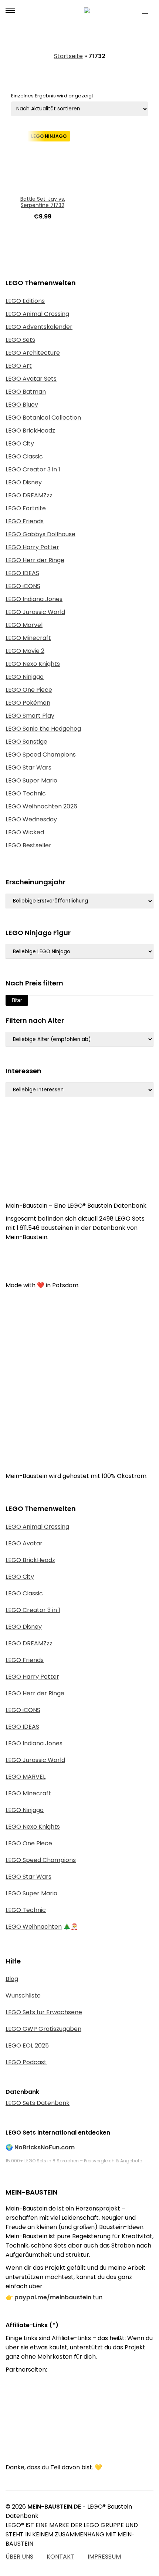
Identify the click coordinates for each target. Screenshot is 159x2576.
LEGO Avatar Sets (31, 379)
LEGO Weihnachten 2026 (41, 806)
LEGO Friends (25, 521)
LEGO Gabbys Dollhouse (40, 534)
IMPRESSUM (104, 2557)
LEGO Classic (24, 456)
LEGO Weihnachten (34, 1927)
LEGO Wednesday (31, 819)
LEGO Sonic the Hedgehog (43, 729)
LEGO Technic (26, 793)
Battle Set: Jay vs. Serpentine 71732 (43, 202)
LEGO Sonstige (26, 742)
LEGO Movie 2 (25, 651)
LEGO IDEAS (22, 573)
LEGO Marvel (24, 625)
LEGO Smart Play (30, 716)
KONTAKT (60, 2557)
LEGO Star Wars (28, 768)
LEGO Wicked (25, 832)
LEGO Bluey (22, 405)
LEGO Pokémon (28, 703)
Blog (12, 1979)
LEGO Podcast (26, 2062)
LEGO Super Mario (31, 780)
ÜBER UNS (19, 2557)
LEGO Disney (24, 482)
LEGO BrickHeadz (30, 431)
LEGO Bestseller (28, 845)
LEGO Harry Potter (32, 547)
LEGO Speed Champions (41, 755)
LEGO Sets (20, 340)
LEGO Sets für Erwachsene (44, 2012)
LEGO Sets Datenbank (38, 2103)
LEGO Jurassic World (35, 612)
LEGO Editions (25, 301)
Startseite (68, 56)
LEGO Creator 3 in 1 (33, 469)
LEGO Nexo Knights (33, 664)
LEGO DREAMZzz (29, 495)
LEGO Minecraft (28, 638)
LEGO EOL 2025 (27, 2046)
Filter (17, 1000)
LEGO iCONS (23, 586)
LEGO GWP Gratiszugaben (43, 2029)
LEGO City (20, 443)
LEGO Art (19, 366)
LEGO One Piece (29, 690)
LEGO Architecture (33, 353)
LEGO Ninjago (25, 677)
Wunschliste (23, 1996)
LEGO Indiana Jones (34, 599)
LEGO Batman (26, 392)
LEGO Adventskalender (39, 327)
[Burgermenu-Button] (10, 10)
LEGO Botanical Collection (43, 418)
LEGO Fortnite (26, 508)
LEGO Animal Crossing (37, 314)
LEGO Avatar (24, 1543)
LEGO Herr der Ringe (35, 560)
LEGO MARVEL (26, 1777)
